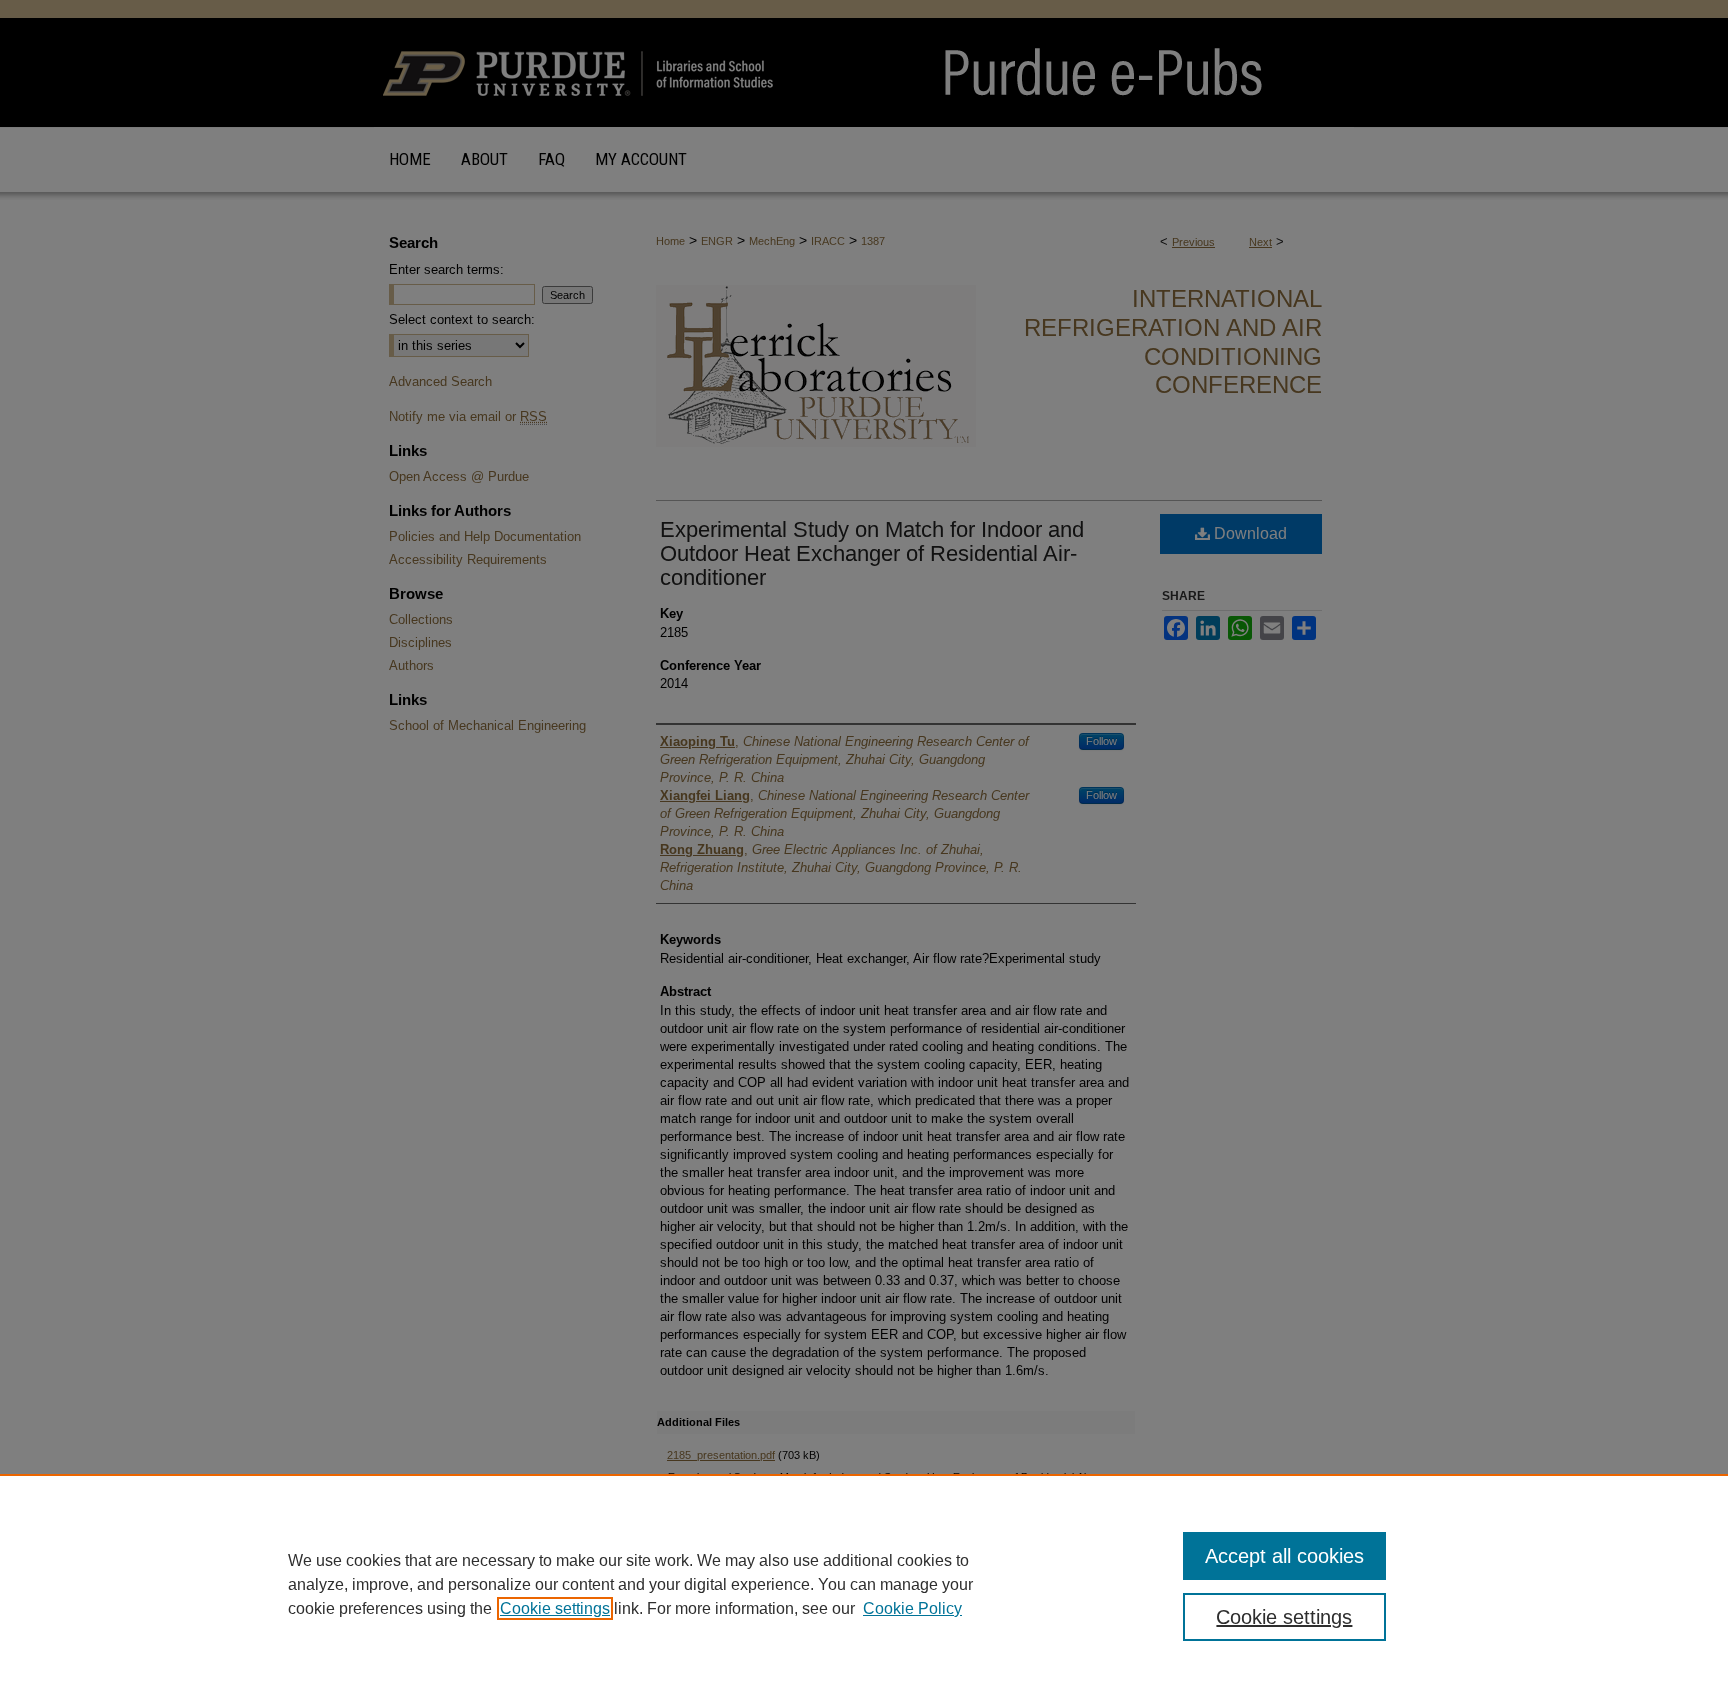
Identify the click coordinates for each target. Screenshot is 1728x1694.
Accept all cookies (1284, 1556)
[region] (864, 1584)
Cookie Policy (912, 1608)
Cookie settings (555, 1608)
